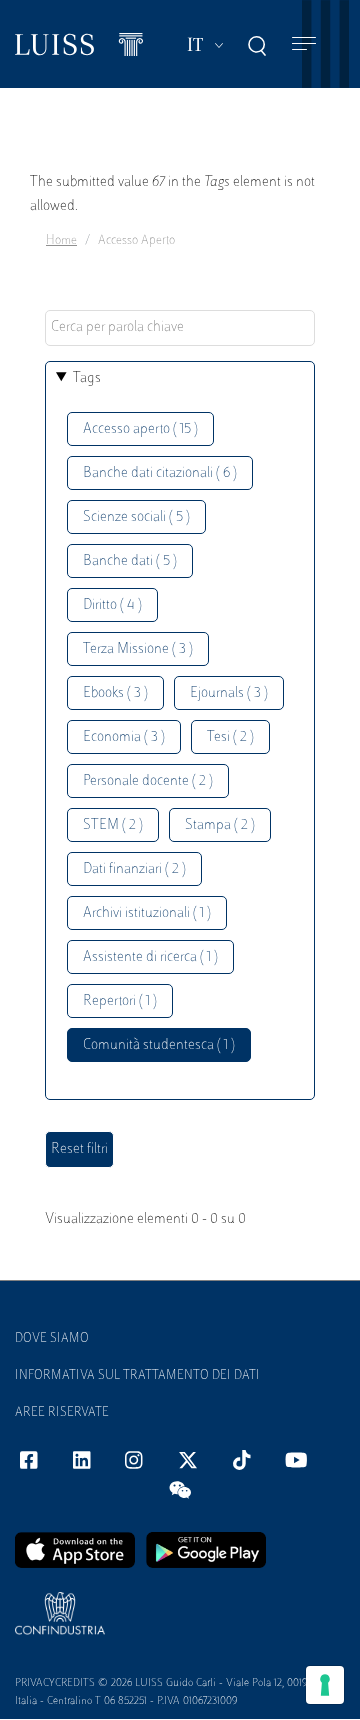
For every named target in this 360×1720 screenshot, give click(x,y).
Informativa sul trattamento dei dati (137, 1376)
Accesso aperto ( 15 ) (140, 429)
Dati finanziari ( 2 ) (134, 869)
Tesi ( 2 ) (230, 737)
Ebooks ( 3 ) (115, 693)
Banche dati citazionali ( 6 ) (160, 473)
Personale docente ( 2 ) (148, 781)
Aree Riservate (62, 1413)
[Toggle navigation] (304, 44)
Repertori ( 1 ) (120, 1001)
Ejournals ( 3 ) (229, 693)
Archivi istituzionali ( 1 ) (147, 913)
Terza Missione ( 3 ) (138, 649)
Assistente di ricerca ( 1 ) (150, 957)
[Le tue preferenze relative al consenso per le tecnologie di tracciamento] (325, 1685)
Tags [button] (87, 378)
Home (61, 241)
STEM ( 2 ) (113, 825)
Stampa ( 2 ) (220, 825)
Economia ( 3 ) (124, 737)
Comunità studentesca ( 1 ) (159, 1045)
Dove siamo (52, 1339)
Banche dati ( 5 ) (130, 561)
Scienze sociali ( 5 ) (136, 517)
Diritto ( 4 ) (112, 605)
